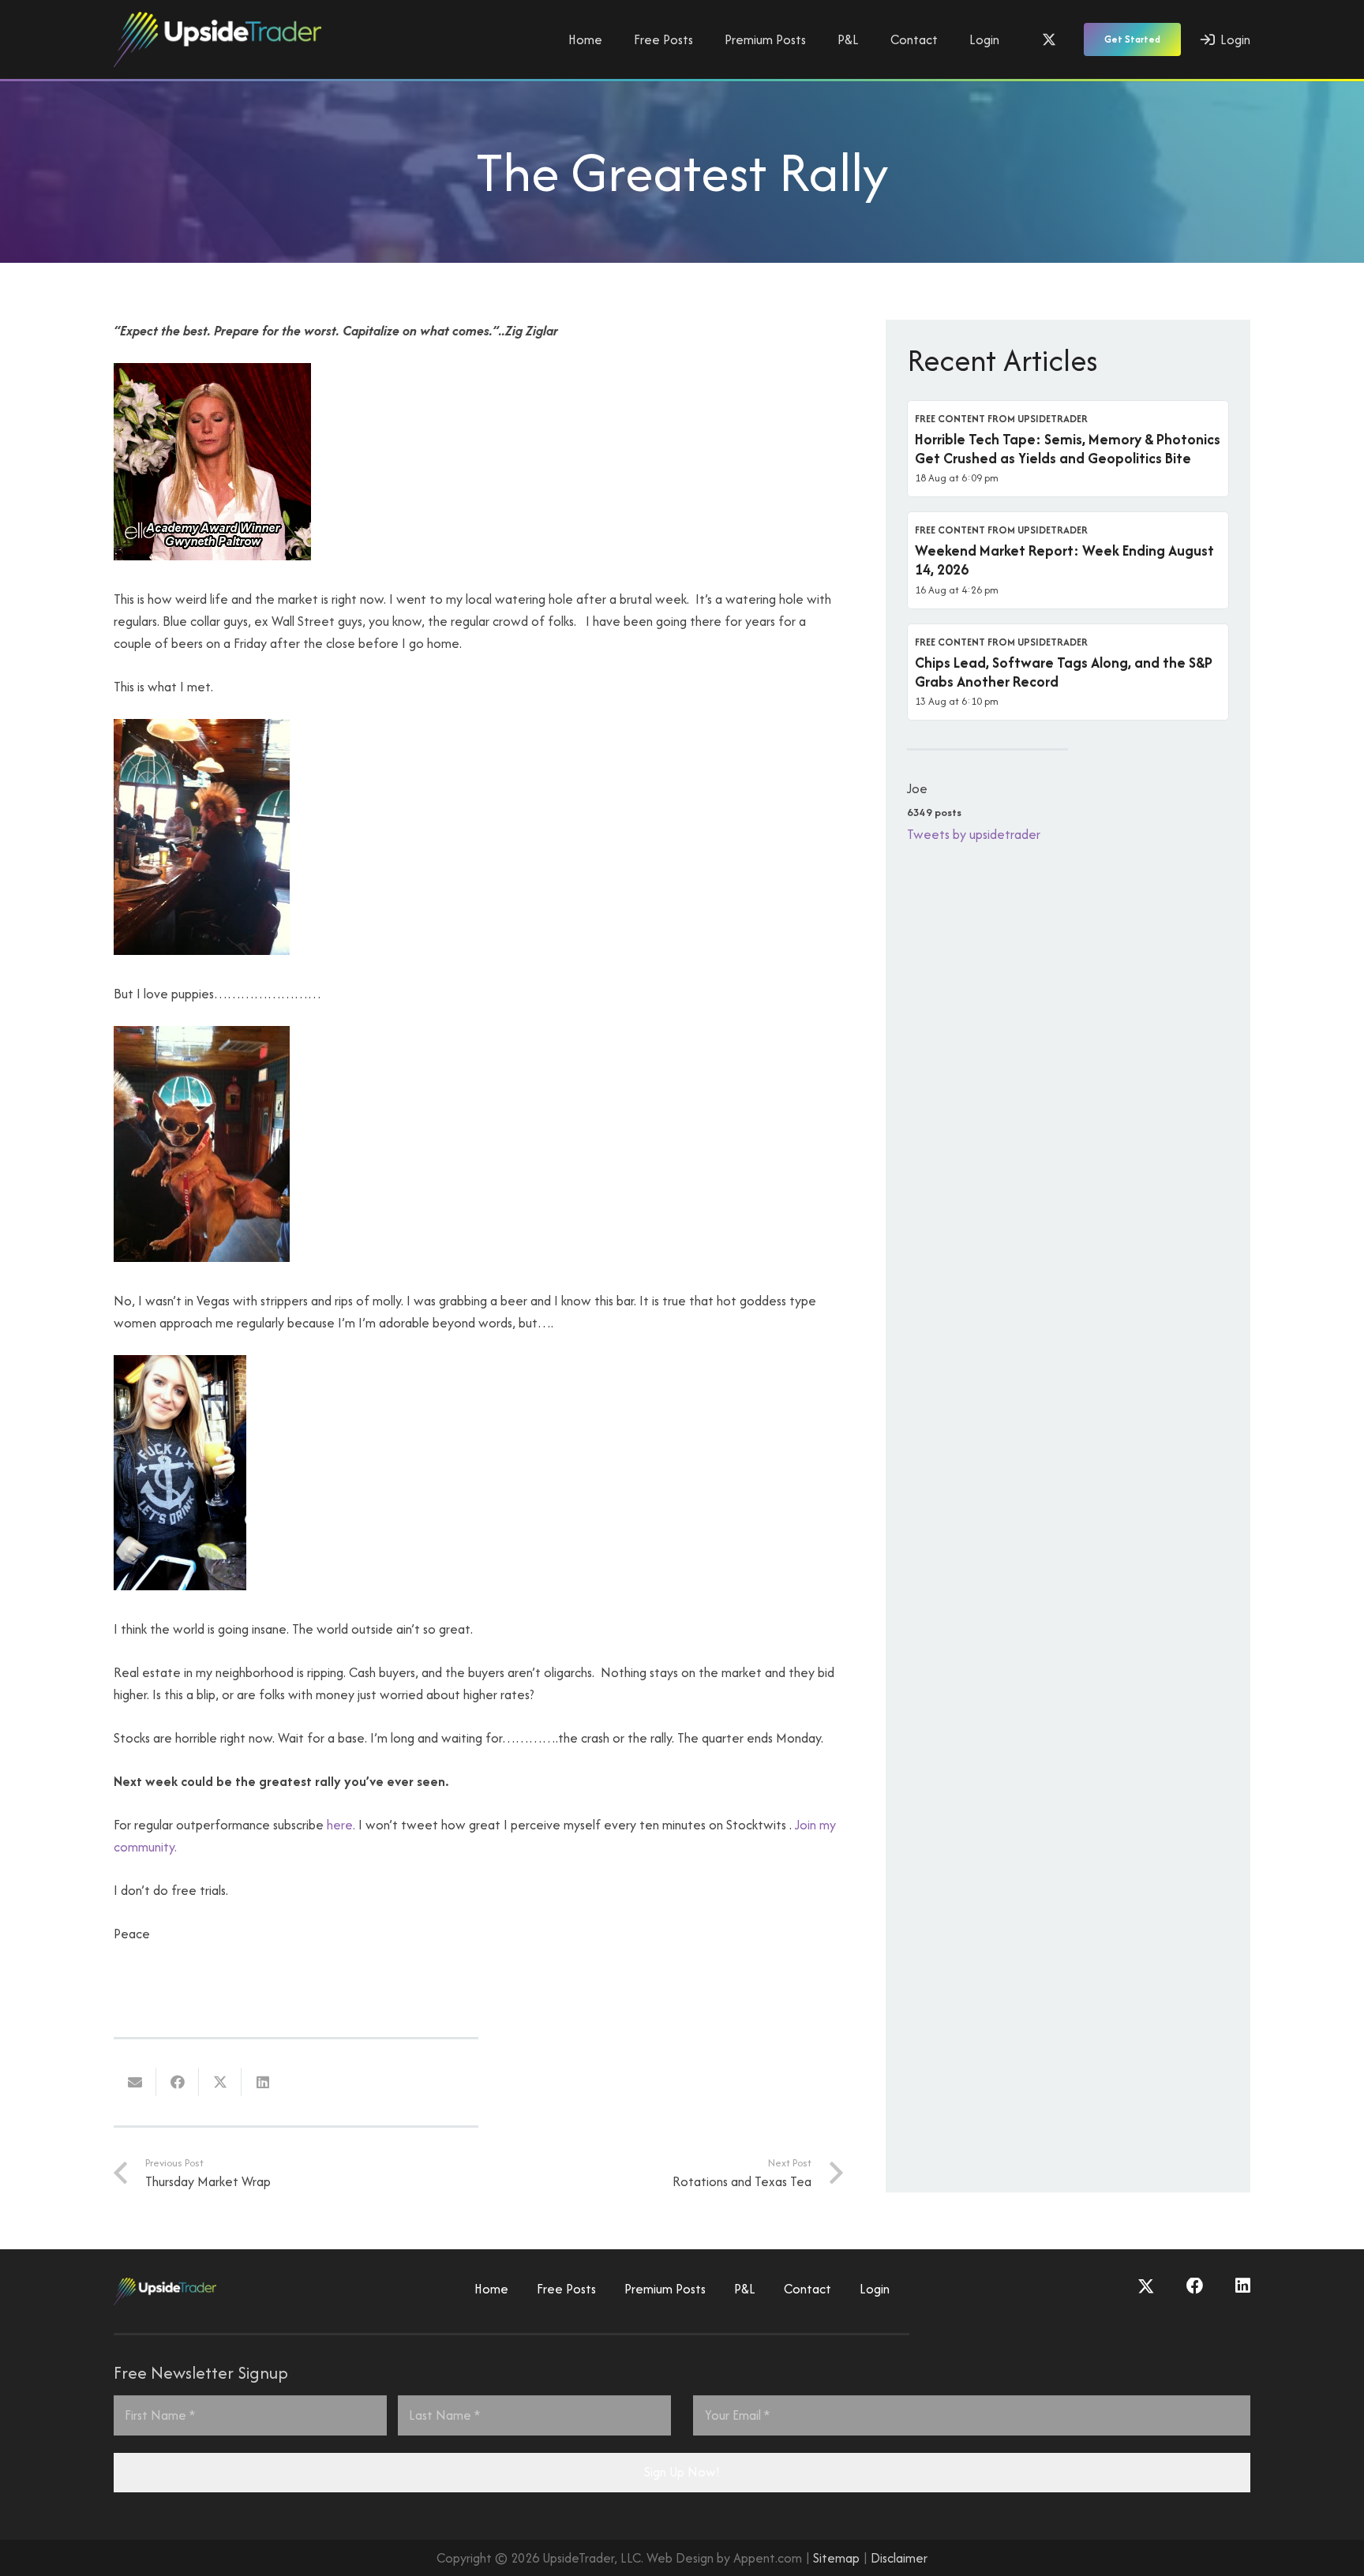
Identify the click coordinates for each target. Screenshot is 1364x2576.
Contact (808, 2289)
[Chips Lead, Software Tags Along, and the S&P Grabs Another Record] (1068, 672)
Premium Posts (665, 2289)
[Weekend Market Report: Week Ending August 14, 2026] (1068, 560)
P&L (745, 2289)
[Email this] (135, 2082)
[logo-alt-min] (217, 39)
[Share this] (178, 2082)
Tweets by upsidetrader (974, 834)
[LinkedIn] (1243, 2286)
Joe (917, 788)
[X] (1049, 39)
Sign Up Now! (682, 2472)
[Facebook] (1195, 2286)
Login (875, 2289)
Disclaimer (899, 2558)
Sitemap (836, 2558)
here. (341, 1825)
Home (491, 2289)
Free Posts (566, 2289)
